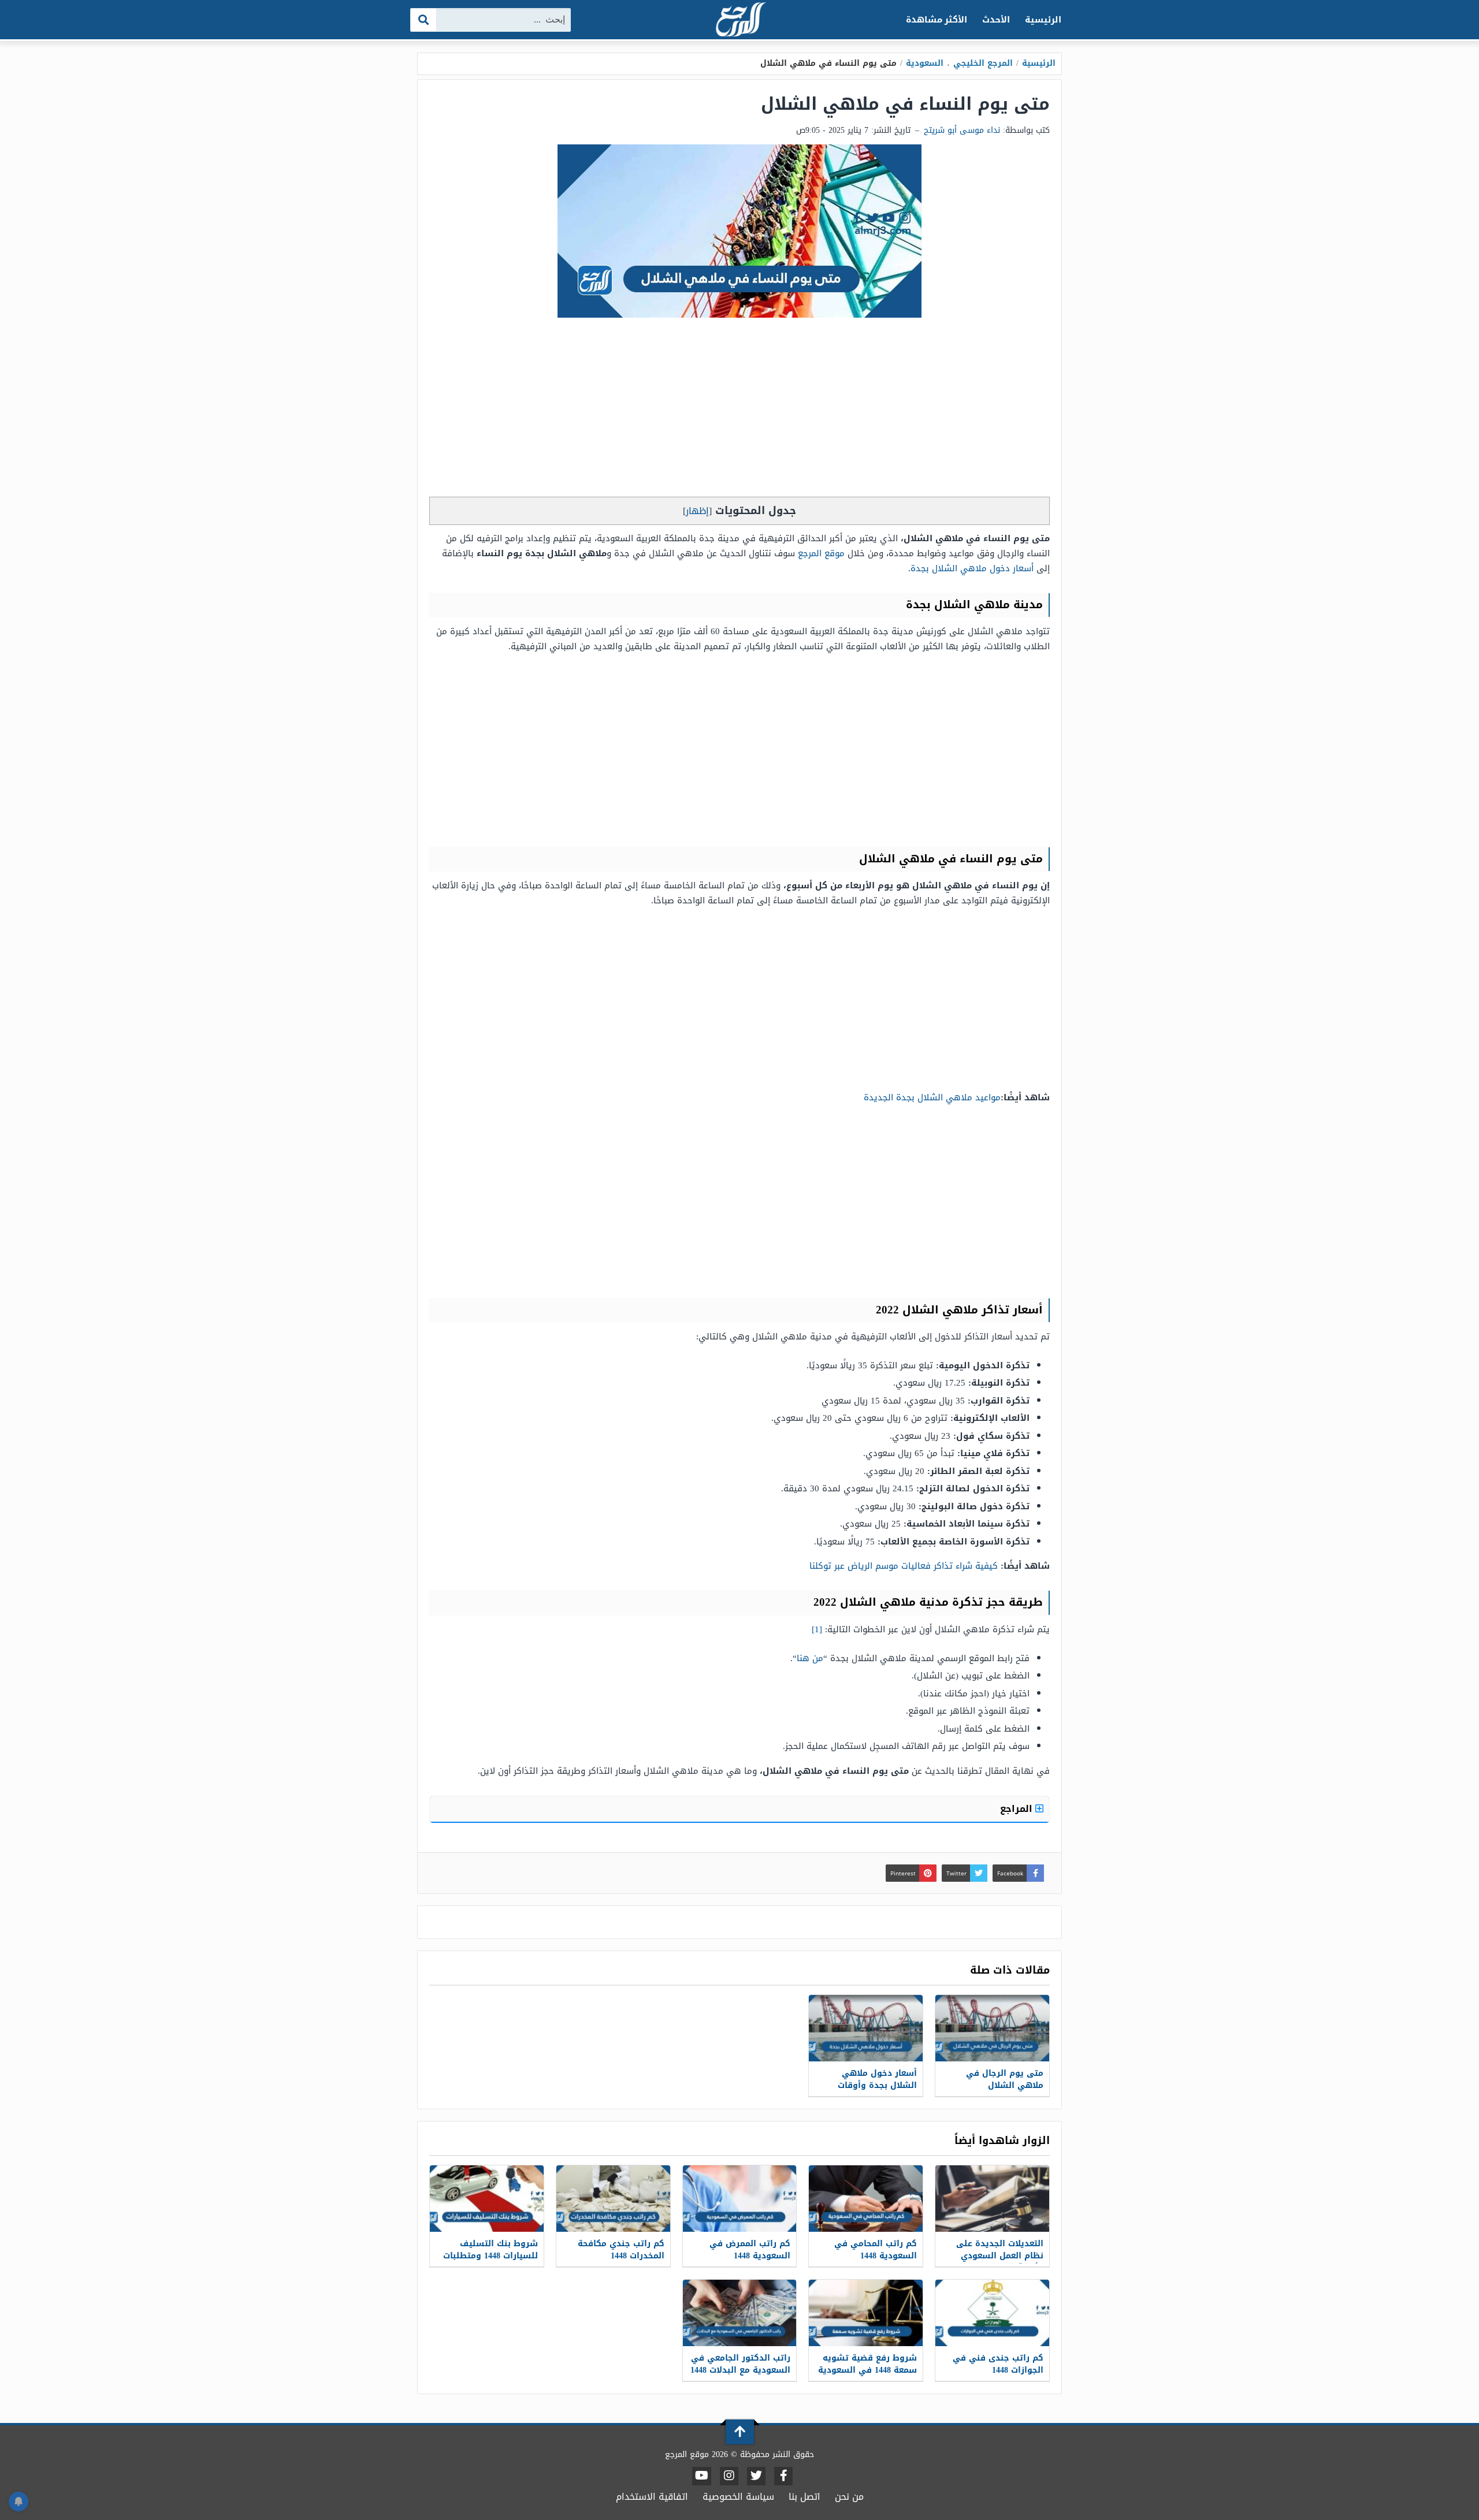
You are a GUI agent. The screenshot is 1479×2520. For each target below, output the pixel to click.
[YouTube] (702, 2476)
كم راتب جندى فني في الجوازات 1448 (998, 2364)
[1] (817, 1629)
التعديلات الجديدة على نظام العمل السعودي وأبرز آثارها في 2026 (1000, 2256)
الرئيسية (1043, 20)
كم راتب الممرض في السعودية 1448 (750, 2250)
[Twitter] (756, 2476)
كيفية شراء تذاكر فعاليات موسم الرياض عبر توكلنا (904, 1566)
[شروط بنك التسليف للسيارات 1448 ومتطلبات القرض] (487, 2199)
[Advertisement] (739, 410)
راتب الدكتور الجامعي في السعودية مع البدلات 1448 (740, 2364)
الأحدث (996, 20)
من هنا (810, 1658)
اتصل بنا (804, 2497)
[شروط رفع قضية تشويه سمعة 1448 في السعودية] (866, 2313)
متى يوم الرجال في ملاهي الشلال (1005, 2079)
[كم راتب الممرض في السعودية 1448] (740, 2199)
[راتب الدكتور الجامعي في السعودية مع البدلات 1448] (740, 2313)
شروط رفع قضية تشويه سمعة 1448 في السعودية (867, 2364)
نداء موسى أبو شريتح (962, 130)
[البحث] (424, 20)
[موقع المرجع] (739, 21)
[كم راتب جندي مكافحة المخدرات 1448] (613, 2199)
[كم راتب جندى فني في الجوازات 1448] (992, 2313)
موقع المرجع (821, 553)
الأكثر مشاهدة (937, 20)
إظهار (697, 511)
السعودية (925, 63)
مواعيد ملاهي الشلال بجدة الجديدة (932, 1097)
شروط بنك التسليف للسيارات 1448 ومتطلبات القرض (490, 2256)
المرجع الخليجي (983, 63)
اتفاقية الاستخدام (652, 2497)
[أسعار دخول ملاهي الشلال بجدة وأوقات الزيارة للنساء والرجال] (866, 2028)
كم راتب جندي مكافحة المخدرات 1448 (621, 2250)
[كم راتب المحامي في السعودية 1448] (866, 2199)
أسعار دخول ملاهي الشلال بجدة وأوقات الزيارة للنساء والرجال (874, 2085)
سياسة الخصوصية (738, 2497)
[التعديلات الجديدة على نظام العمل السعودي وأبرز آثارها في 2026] (992, 2199)
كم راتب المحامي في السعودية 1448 (876, 2250)
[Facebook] (783, 2476)
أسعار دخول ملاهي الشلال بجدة (972, 568)
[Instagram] (729, 2476)
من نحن (849, 2497)
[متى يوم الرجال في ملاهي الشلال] (992, 2028)
